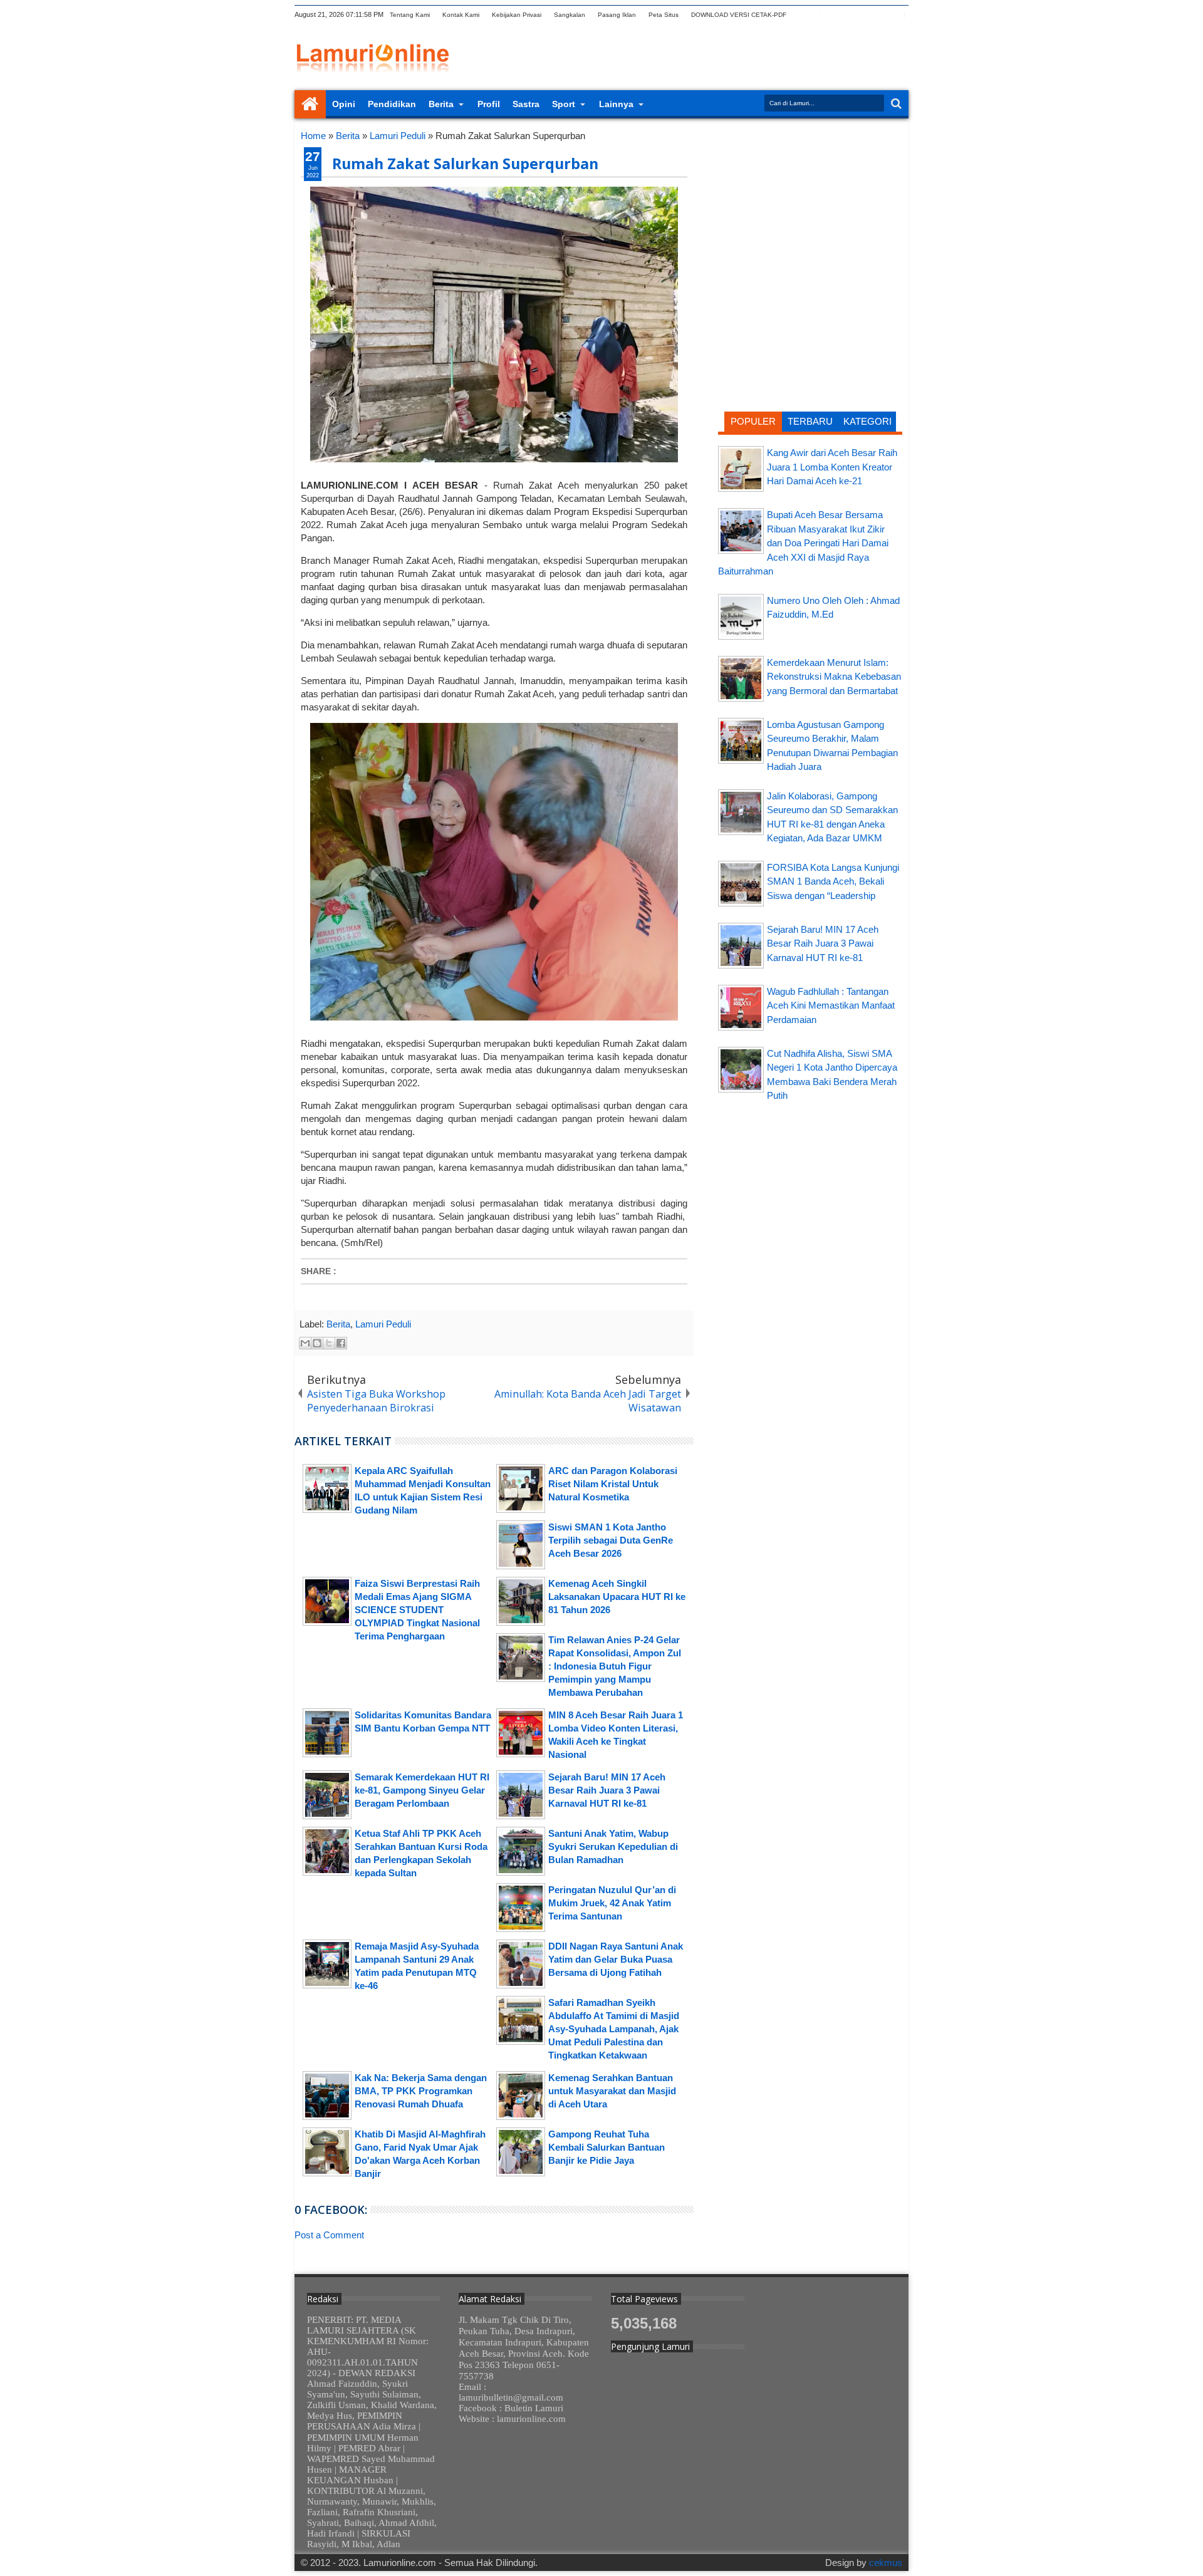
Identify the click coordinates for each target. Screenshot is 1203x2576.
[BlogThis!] (317, 1343)
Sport (564, 104)
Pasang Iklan (617, 15)
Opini (344, 104)
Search (895, 104)
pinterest (900, 15)
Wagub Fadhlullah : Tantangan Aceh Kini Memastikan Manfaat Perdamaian (831, 1005)
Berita (441, 104)
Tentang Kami (410, 15)
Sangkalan (570, 15)
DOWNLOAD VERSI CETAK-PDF (739, 15)
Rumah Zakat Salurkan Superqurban (465, 164)
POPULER (753, 421)
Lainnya (616, 104)
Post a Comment (329, 2235)
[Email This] (305, 1343)
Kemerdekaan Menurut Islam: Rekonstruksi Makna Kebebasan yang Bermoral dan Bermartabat (834, 677)
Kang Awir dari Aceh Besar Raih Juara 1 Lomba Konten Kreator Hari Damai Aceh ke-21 (832, 467)
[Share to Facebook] (341, 1343)
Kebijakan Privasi (517, 15)
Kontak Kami (461, 15)
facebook (819, 15)
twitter (803, 15)
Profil (489, 104)
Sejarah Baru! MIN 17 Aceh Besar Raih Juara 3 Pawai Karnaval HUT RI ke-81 (823, 943)
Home (310, 104)
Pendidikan (392, 104)
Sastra (526, 104)
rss (851, 15)
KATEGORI (867, 421)
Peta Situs (664, 15)
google (835, 15)
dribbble (884, 15)
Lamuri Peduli (383, 1324)
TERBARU (810, 421)
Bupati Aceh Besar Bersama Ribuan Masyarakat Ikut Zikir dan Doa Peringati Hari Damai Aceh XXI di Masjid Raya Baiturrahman (803, 543)
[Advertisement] (810, 210)
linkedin (868, 15)
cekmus (886, 2563)
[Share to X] (329, 1343)
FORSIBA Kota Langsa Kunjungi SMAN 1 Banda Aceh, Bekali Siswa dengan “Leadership (833, 881)
